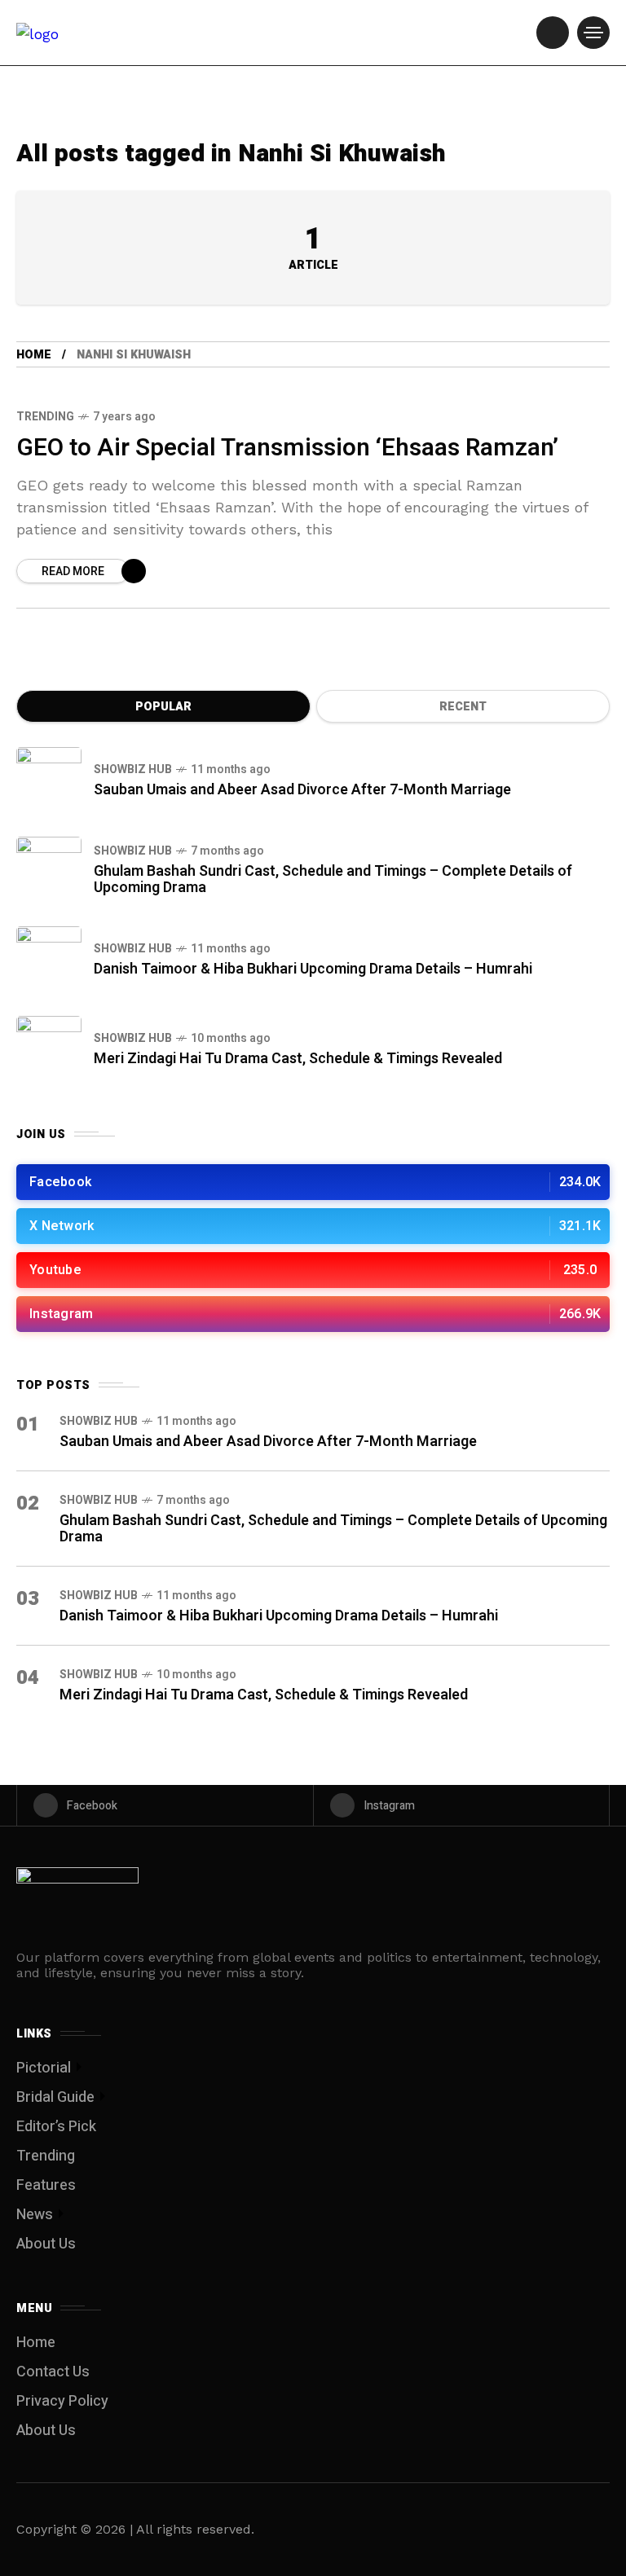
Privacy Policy (62, 2401)
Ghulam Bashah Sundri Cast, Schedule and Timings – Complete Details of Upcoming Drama (333, 879)
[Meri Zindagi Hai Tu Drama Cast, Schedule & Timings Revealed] (49, 1048)
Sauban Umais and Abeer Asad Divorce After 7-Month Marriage (302, 790)
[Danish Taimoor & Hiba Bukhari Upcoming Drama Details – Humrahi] (49, 959)
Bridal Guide (55, 2097)
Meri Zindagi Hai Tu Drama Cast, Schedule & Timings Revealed (298, 1059)
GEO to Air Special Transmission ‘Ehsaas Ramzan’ (287, 448)
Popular (163, 707)
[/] (553, 33)
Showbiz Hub (133, 769)
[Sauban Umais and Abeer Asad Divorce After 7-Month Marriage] (49, 780)
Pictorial (44, 2068)
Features (46, 2185)
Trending (45, 417)
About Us (46, 2244)
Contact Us (53, 2372)
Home (34, 355)
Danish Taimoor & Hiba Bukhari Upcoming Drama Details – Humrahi (313, 969)
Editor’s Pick (56, 2127)
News (35, 2215)
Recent (463, 707)
